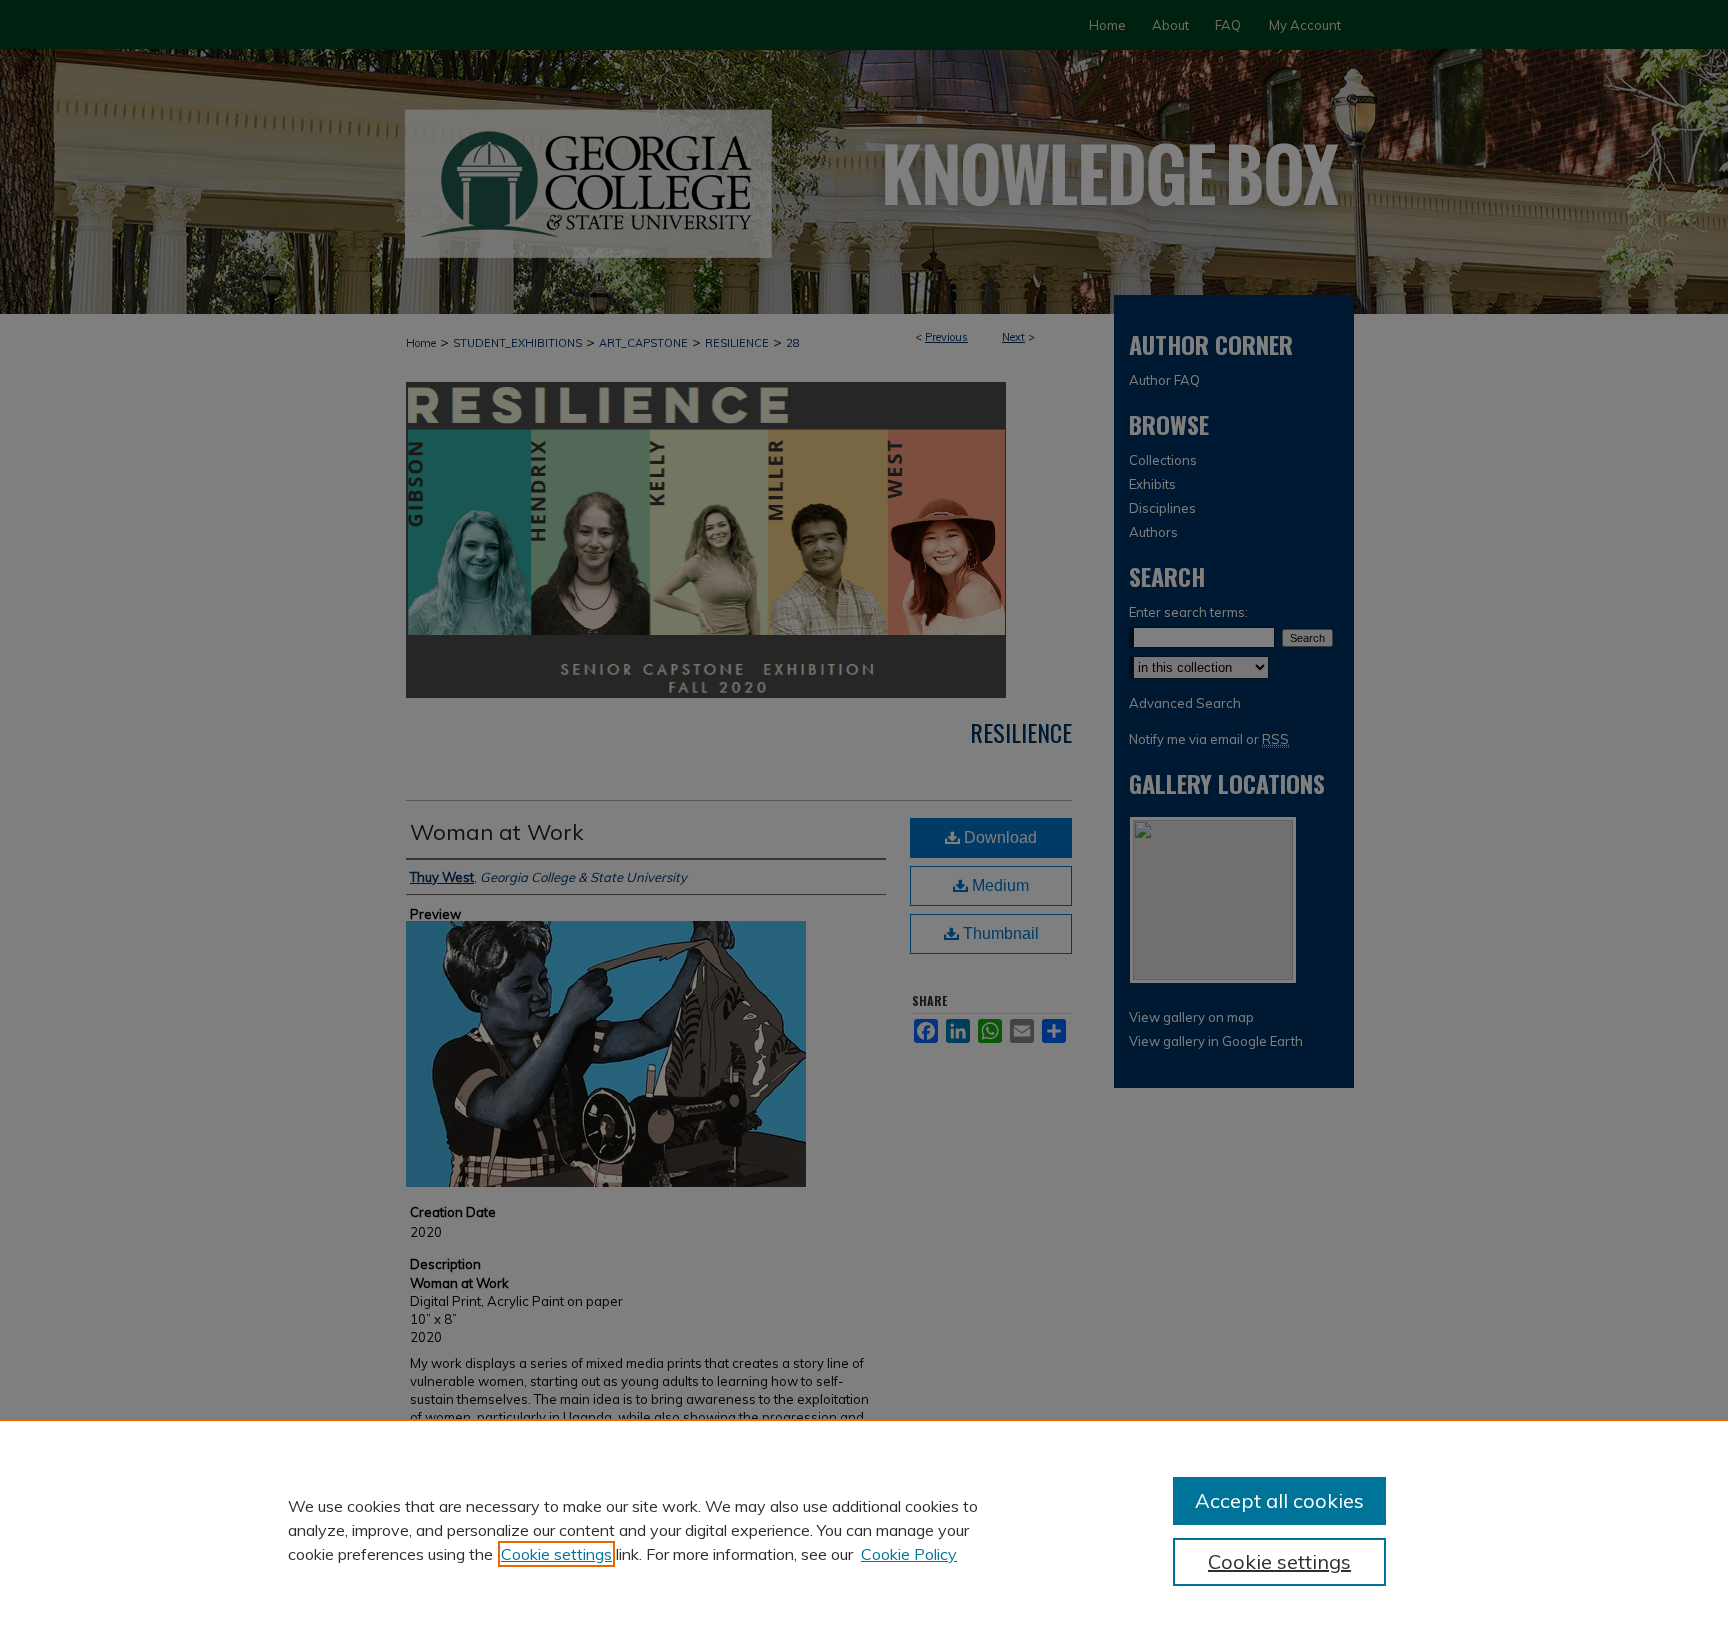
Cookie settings (556, 1554)
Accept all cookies (1279, 1500)
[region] (864, 1529)
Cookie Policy (909, 1554)
